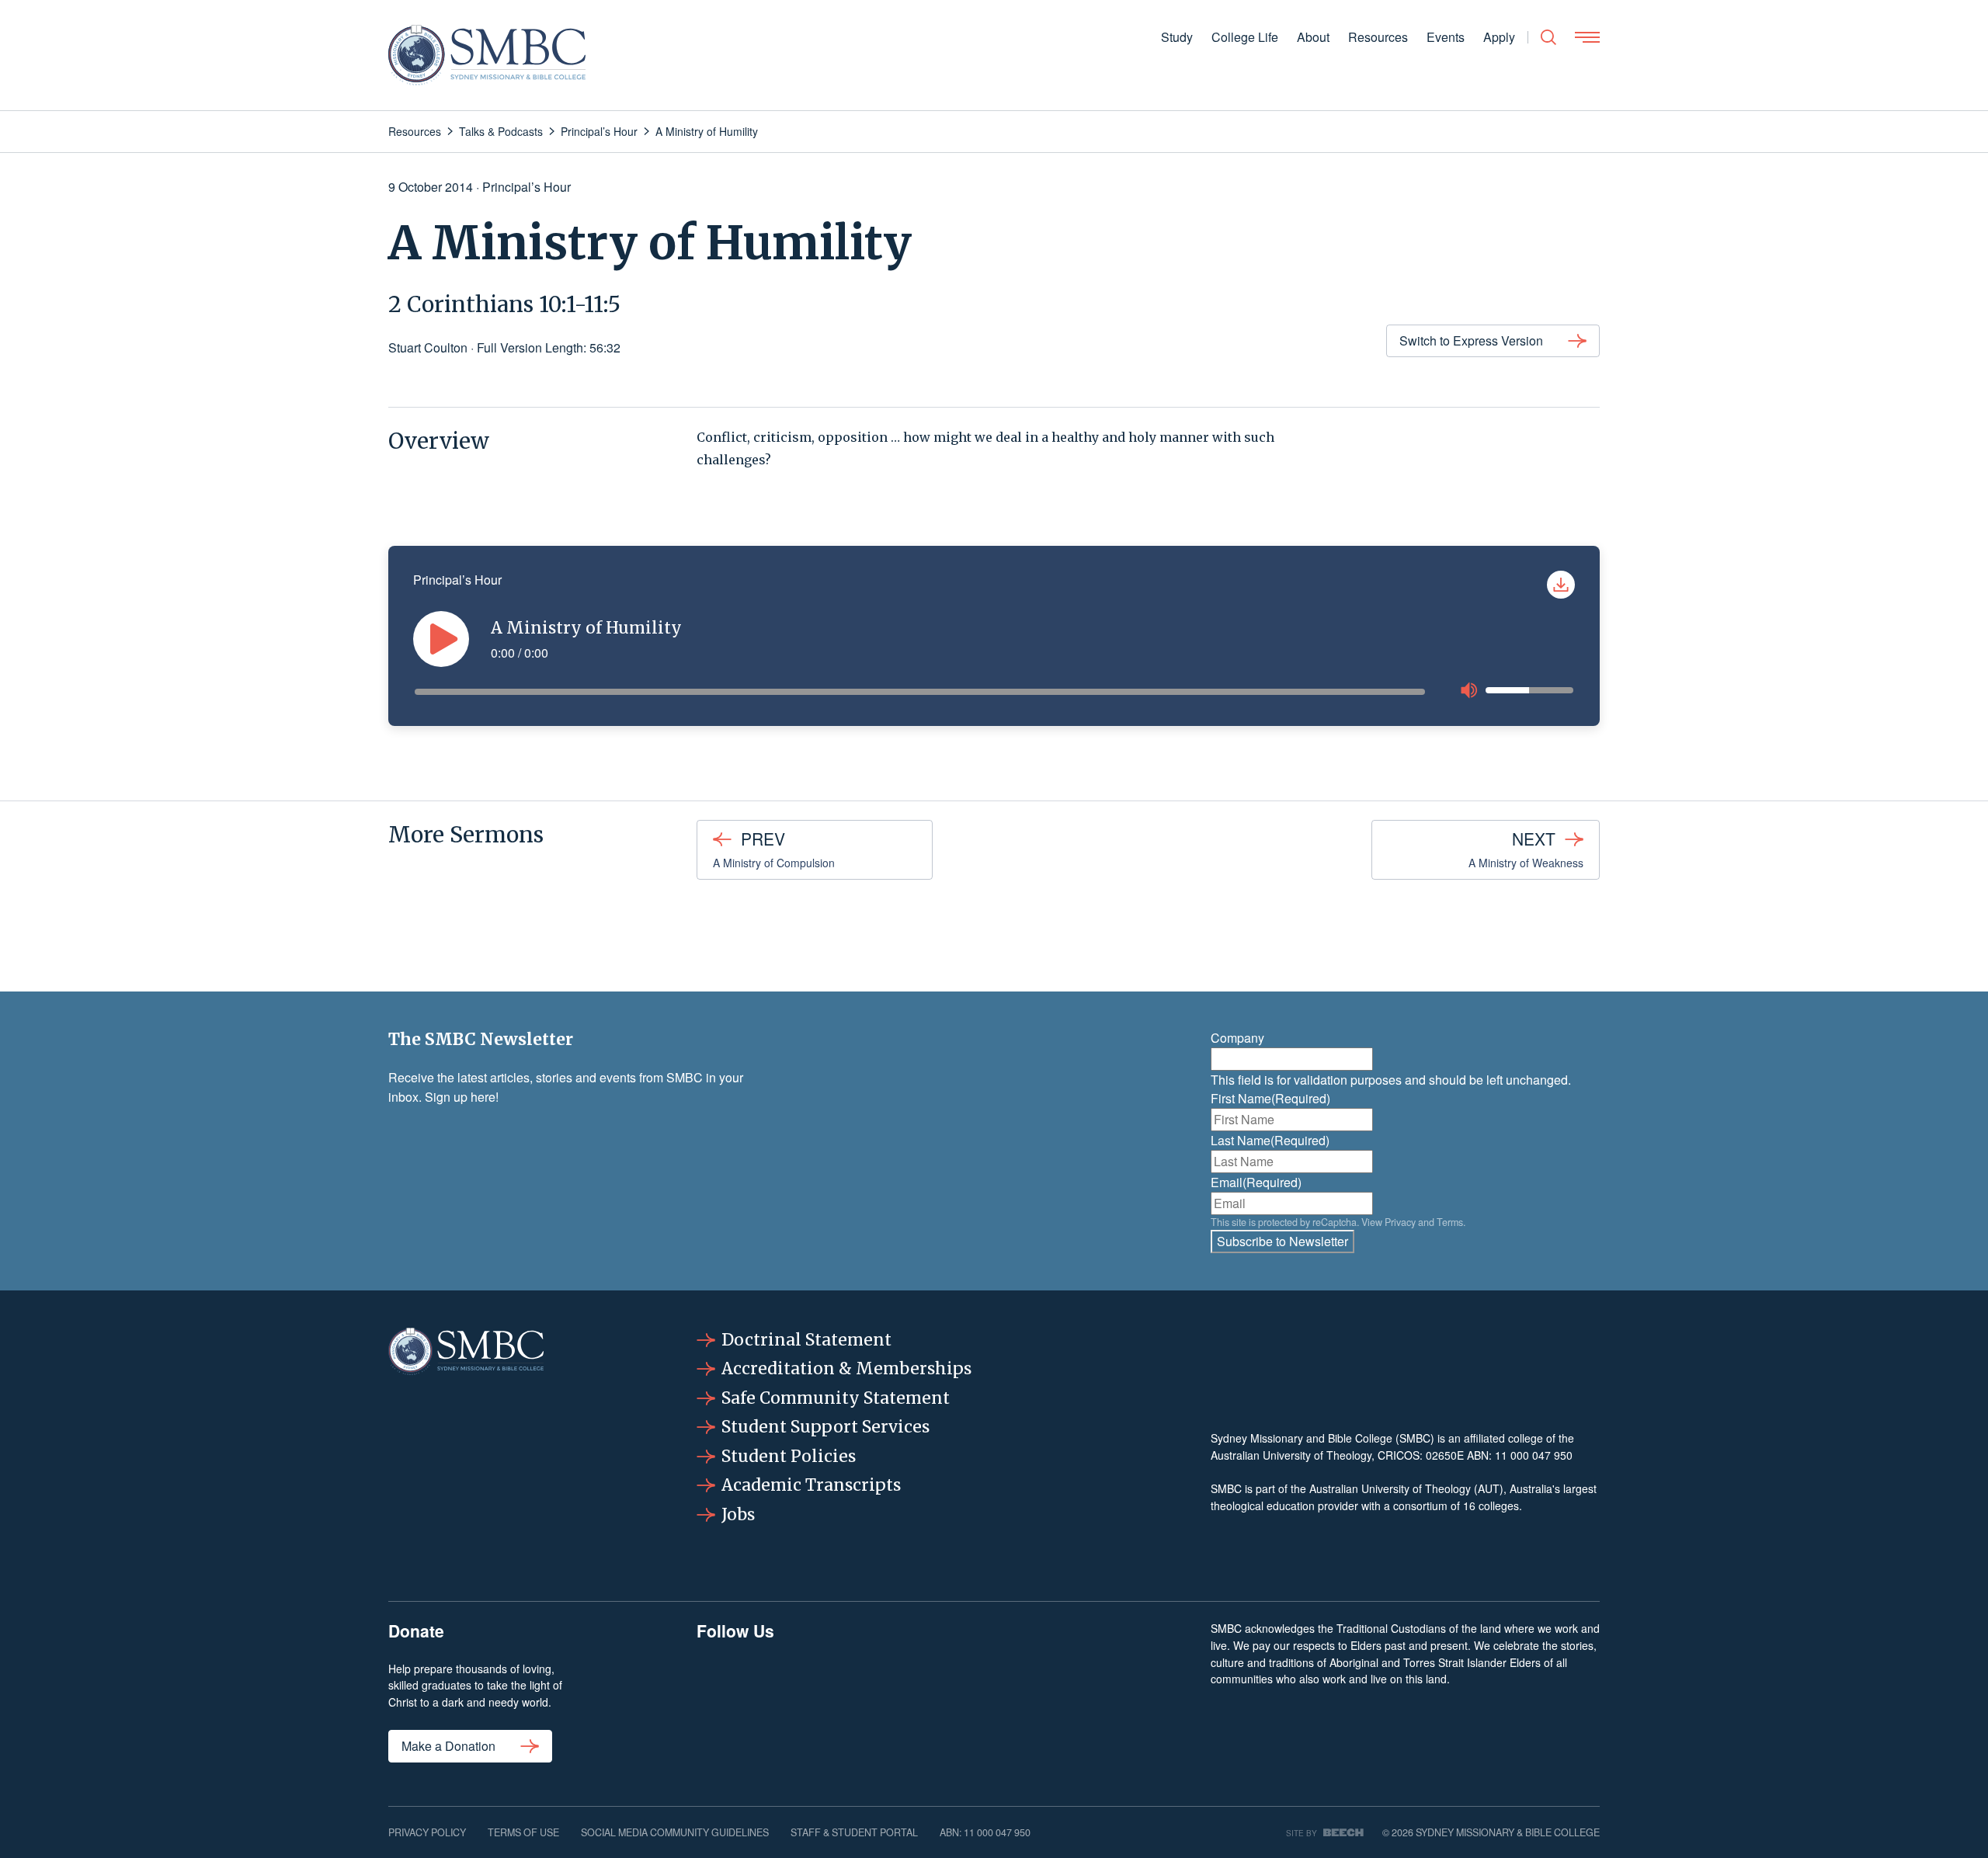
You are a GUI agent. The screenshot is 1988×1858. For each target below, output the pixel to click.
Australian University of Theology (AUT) (1406, 1488)
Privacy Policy (427, 1832)
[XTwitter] (1024, 1700)
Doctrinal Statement (806, 1340)
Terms (1450, 1222)
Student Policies (789, 1456)
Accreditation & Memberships (846, 1368)
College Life (1245, 37)
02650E (1445, 1455)
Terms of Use (523, 1832)
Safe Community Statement (836, 1398)
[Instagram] (832, 1700)
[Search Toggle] (1548, 37)
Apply (1499, 37)
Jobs (738, 1514)
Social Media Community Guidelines (675, 1832)
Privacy (1400, 1222)
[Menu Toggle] (1587, 37)
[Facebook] (735, 1700)
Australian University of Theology (1291, 1455)
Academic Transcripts (811, 1485)
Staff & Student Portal (854, 1832)
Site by (1302, 1833)
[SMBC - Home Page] (487, 55)
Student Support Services (825, 1427)
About (1313, 37)
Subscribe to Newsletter (1282, 1241)
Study (1177, 37)
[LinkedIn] (928, 1700)
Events (1446, 37)
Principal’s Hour (527, 187)
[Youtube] (1121, 1700)
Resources (1378, 37)
